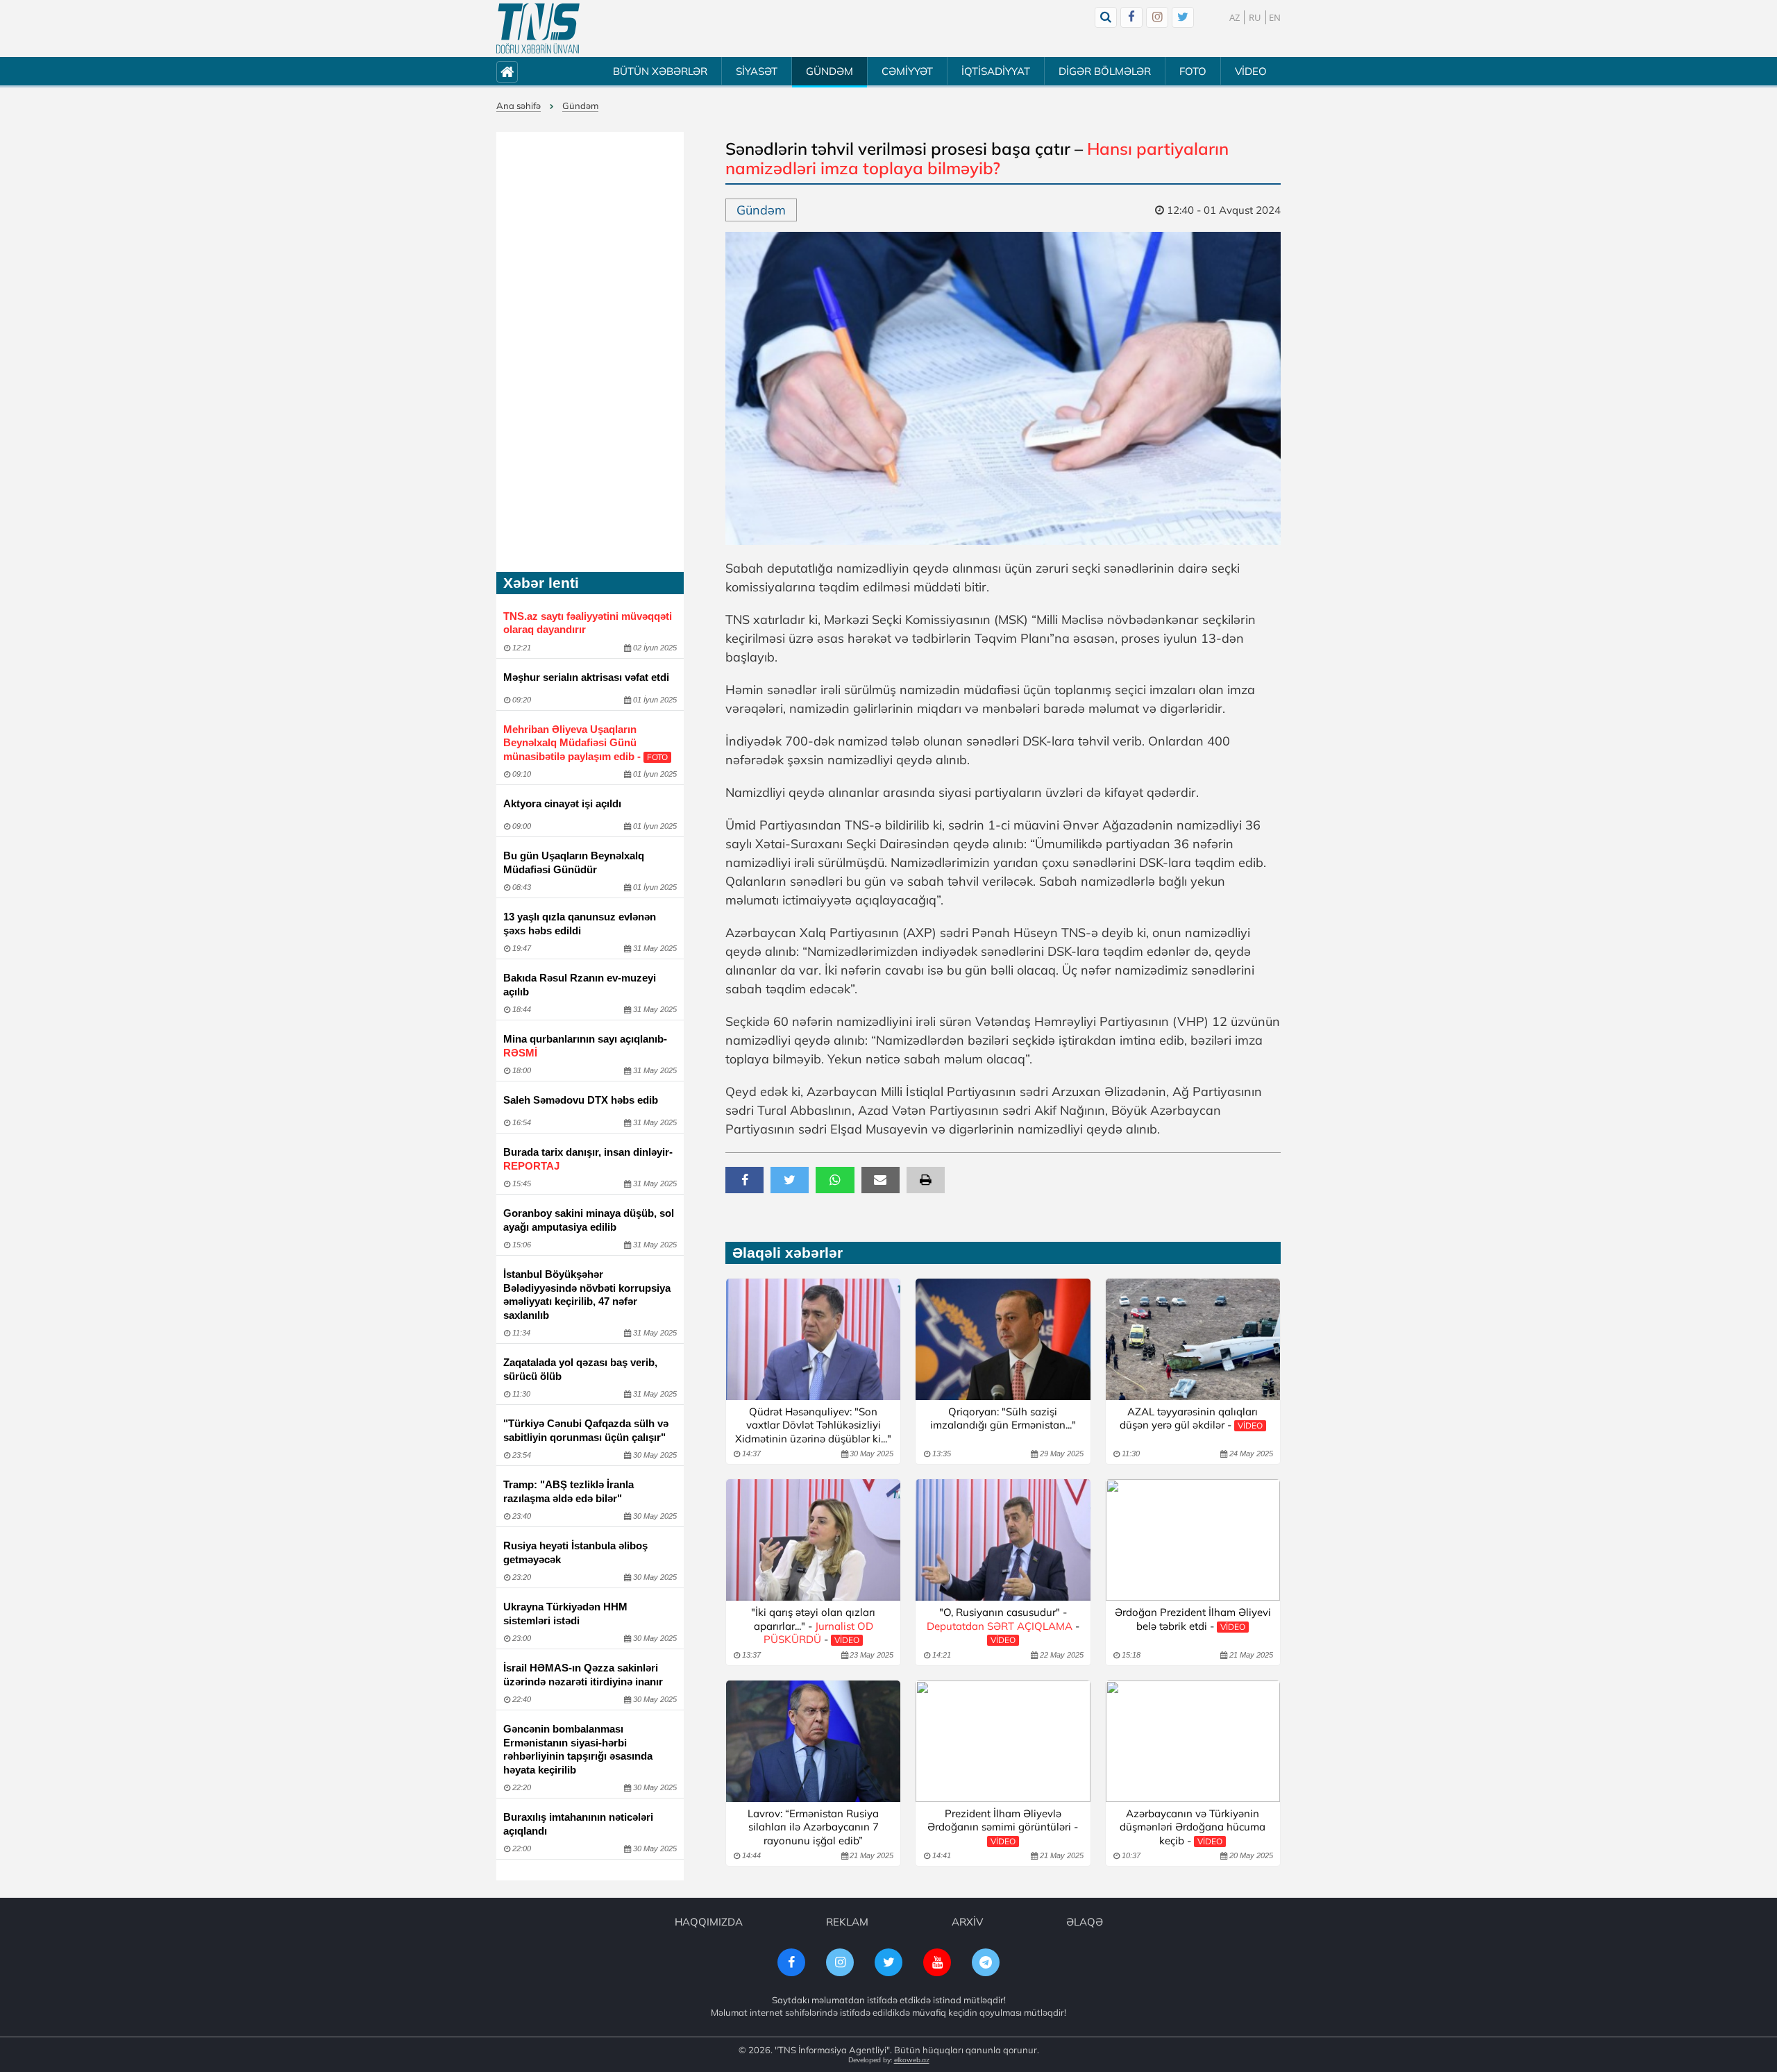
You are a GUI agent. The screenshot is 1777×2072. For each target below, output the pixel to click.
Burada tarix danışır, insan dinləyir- (588, 1159)
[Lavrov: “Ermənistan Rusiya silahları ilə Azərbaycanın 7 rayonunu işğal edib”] (813, 1741)
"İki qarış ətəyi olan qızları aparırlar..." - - (813, 1626)
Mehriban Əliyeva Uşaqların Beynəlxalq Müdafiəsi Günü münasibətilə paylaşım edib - (586, 743)
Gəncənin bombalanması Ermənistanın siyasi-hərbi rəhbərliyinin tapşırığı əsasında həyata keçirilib (578, 1749)
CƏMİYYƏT (907, 71)
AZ (1235, 17)
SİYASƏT (757, 71)
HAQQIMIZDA (709, 1922)
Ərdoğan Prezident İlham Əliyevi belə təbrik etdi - (1193, 1619)
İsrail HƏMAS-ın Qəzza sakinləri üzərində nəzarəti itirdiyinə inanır (583, 1675)
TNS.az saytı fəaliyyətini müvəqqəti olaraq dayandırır (588, 623)
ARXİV (967, 1922)
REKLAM (847, 1922)
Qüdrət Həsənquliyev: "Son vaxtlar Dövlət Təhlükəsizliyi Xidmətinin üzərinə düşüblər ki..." (813, 1425)
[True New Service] (538, 28)
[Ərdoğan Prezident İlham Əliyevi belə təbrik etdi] (1193, 1540)
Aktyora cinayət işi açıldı (562, 803)
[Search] (1106, 17)
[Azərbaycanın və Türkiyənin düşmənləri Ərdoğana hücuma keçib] (1193, 1741)
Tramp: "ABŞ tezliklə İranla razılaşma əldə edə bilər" (569, 1491)
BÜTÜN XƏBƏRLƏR (660, 71)
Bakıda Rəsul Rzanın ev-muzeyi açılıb (580, 985)
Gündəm (580, 106)
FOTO (1193, 71)
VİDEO (1251, 71)
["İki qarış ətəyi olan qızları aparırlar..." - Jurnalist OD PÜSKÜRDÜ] (813, 1540)
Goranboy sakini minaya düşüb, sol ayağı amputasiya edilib (589, 1220)
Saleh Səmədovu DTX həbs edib (581, 1100)
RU (1255, 17)
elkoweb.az (912, 2060)
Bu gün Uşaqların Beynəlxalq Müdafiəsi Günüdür (574, 862)
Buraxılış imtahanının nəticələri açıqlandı (578, 1824)
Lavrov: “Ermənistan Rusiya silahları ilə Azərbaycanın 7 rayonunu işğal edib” (813, 1827)
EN (1275, 17)
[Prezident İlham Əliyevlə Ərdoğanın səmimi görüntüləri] (1003, 1741)
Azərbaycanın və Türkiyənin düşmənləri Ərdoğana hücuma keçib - (1193, 1827)
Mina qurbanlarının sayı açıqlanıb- (585, 1046)
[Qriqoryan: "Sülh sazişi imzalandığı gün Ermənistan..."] (1003, 1339)
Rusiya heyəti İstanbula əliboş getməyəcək (575, 1552)
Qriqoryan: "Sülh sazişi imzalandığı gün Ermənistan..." (1003, 1418)
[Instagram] (1157, 17)
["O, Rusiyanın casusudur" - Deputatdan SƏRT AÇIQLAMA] (1003, 1540)
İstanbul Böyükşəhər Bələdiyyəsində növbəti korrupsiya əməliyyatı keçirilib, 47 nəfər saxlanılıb (587, 1295)
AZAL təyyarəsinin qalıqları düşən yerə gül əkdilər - (1191, 1418)
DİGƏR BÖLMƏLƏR (1105, 71)
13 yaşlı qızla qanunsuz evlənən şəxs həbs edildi (580, 924)
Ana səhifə (519, 106)
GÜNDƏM (829, 71)
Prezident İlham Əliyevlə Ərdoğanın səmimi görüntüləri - (1003, 1827)
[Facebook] (1131, 17)
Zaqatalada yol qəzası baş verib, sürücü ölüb (580, 1369)
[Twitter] (1183, 17)
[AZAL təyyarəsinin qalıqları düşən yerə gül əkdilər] (1193, 1339)
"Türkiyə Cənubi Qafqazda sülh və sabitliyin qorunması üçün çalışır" (586, 1430)
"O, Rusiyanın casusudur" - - (1003, 1625)
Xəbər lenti (541, 583)
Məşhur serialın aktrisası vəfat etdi (586, 677)
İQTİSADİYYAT (996, 71)
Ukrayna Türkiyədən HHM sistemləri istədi (565, 1614)
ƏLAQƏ (1085, 1922)
